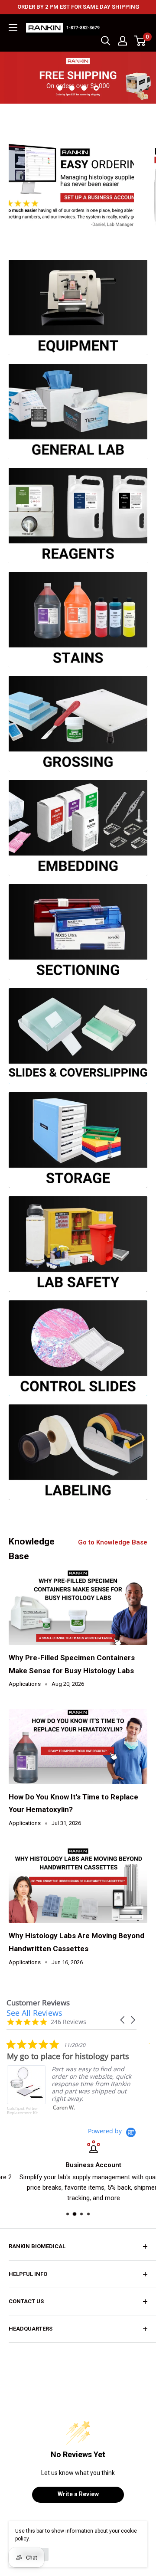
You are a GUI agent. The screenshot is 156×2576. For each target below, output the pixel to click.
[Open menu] (13, 28)
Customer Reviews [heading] (38, 2003)
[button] (123, 2020)
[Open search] (106, 41)
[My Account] (123, 41)
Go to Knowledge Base (113, 1542)
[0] (140, 41)
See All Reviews (34, 2013)
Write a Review (78, 2494)
